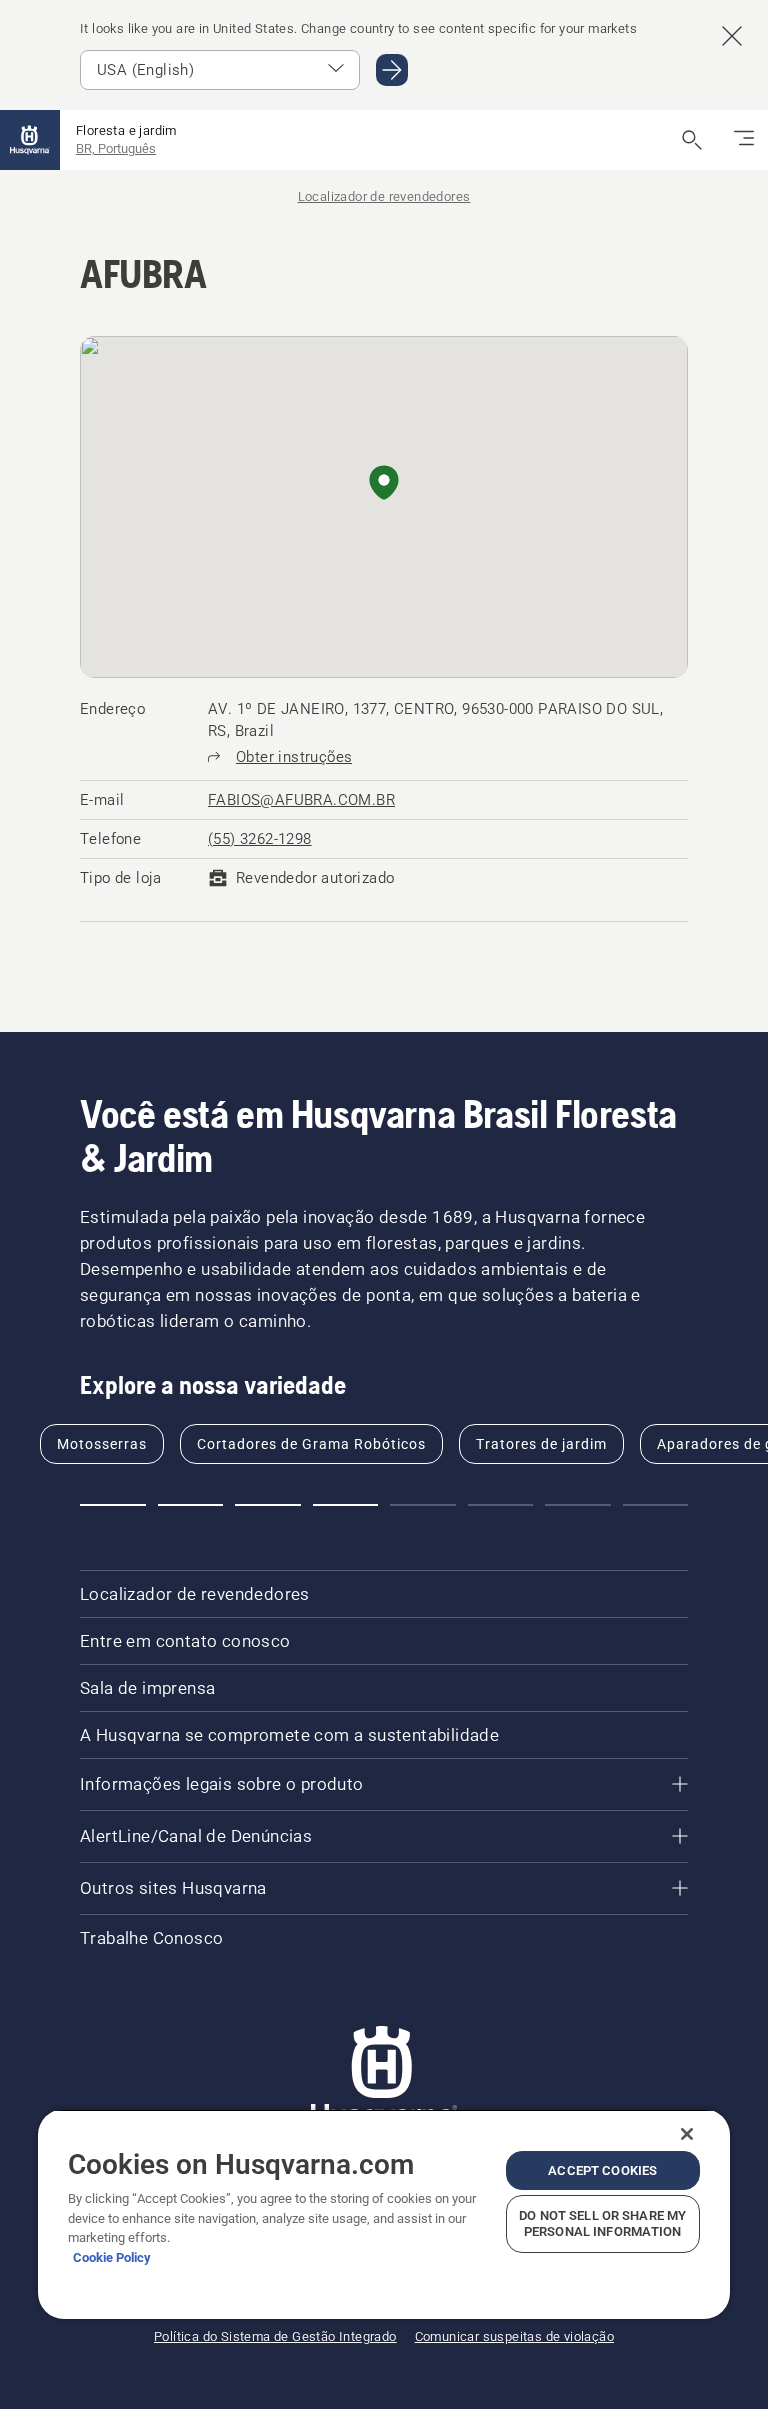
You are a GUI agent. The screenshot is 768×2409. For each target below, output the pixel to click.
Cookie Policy (112, 2257)
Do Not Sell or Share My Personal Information (602, 2223)
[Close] (687, 2134)
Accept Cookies (602, 2170)
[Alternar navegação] (744, 140)
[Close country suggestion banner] (732, 36)
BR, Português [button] (116, 148)
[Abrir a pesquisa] (692, 140)
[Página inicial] (30, 140)
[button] (384, 484)
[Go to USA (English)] (392, 70)
